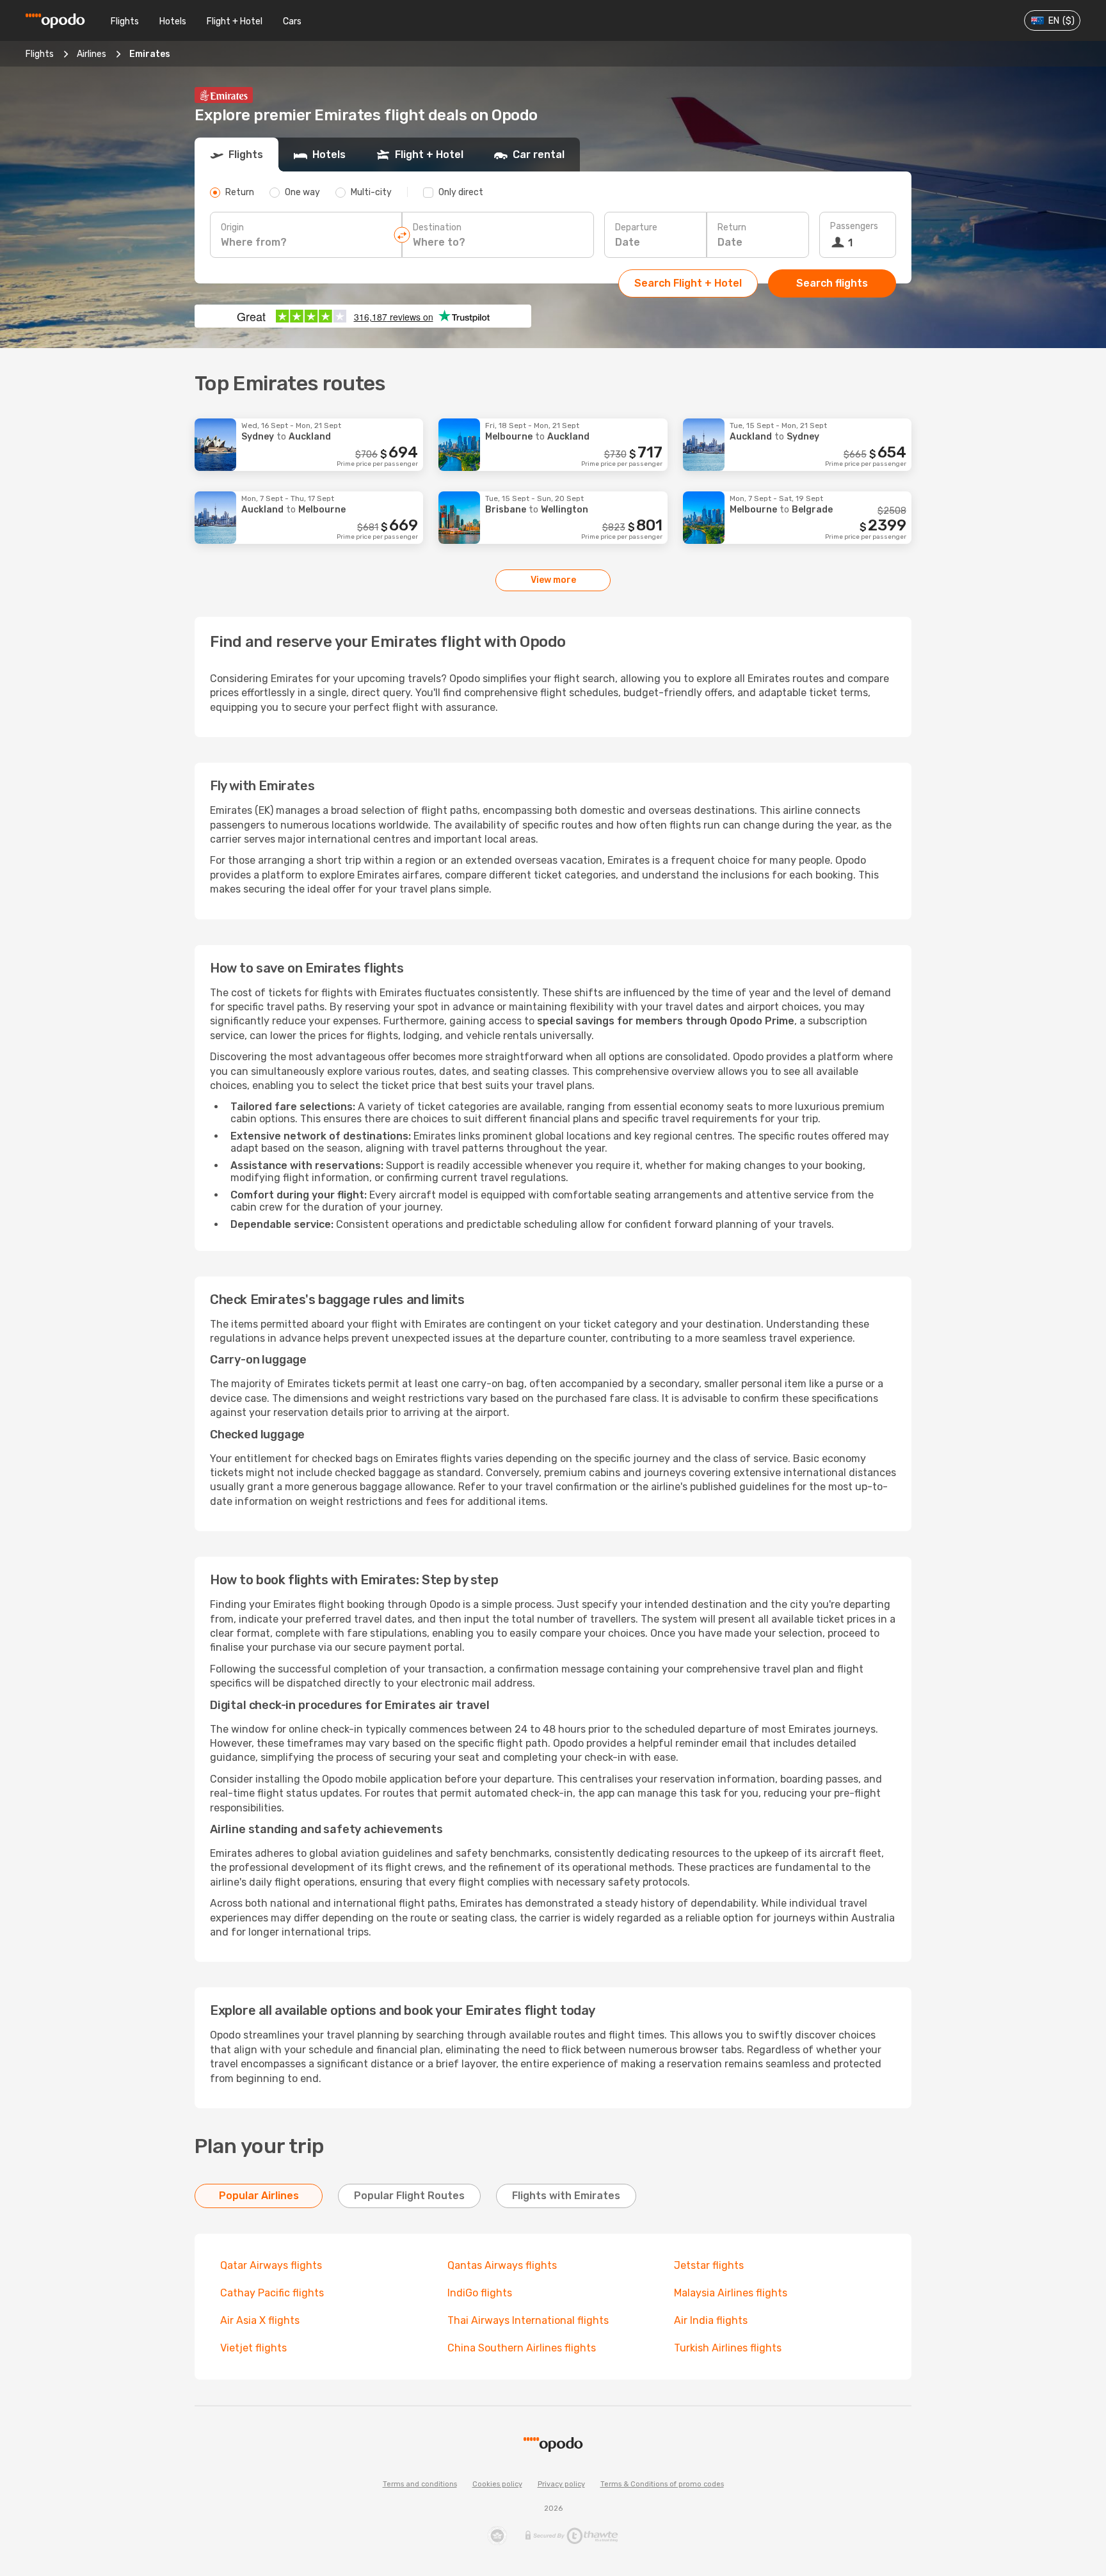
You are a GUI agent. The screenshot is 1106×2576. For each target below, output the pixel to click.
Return (732, 227)
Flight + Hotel (235, 21)
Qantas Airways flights (502, 2265)
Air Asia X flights (260, 2320)
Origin (232, 227)
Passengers (854, 226)
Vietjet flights (253, 2348)
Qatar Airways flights (271, 2265)
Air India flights (711, 2320)
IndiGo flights (480, 2293)
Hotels (173, 21)
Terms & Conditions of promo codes (662, 2484)
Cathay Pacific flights (272, 2293)
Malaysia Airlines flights (731, 2293)
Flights (125, 21)
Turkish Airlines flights (728, 2348)
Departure (636, 227)
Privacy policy (561, 2484)
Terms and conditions (420, 2484)
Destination (437, 227)
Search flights (832, 283)
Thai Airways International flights (528, 2320)
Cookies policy (497, 2484)
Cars (292, 21)
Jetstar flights (709, 2265)
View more (553, 580)
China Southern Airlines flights (522, 2348)
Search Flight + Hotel (688, 283)
